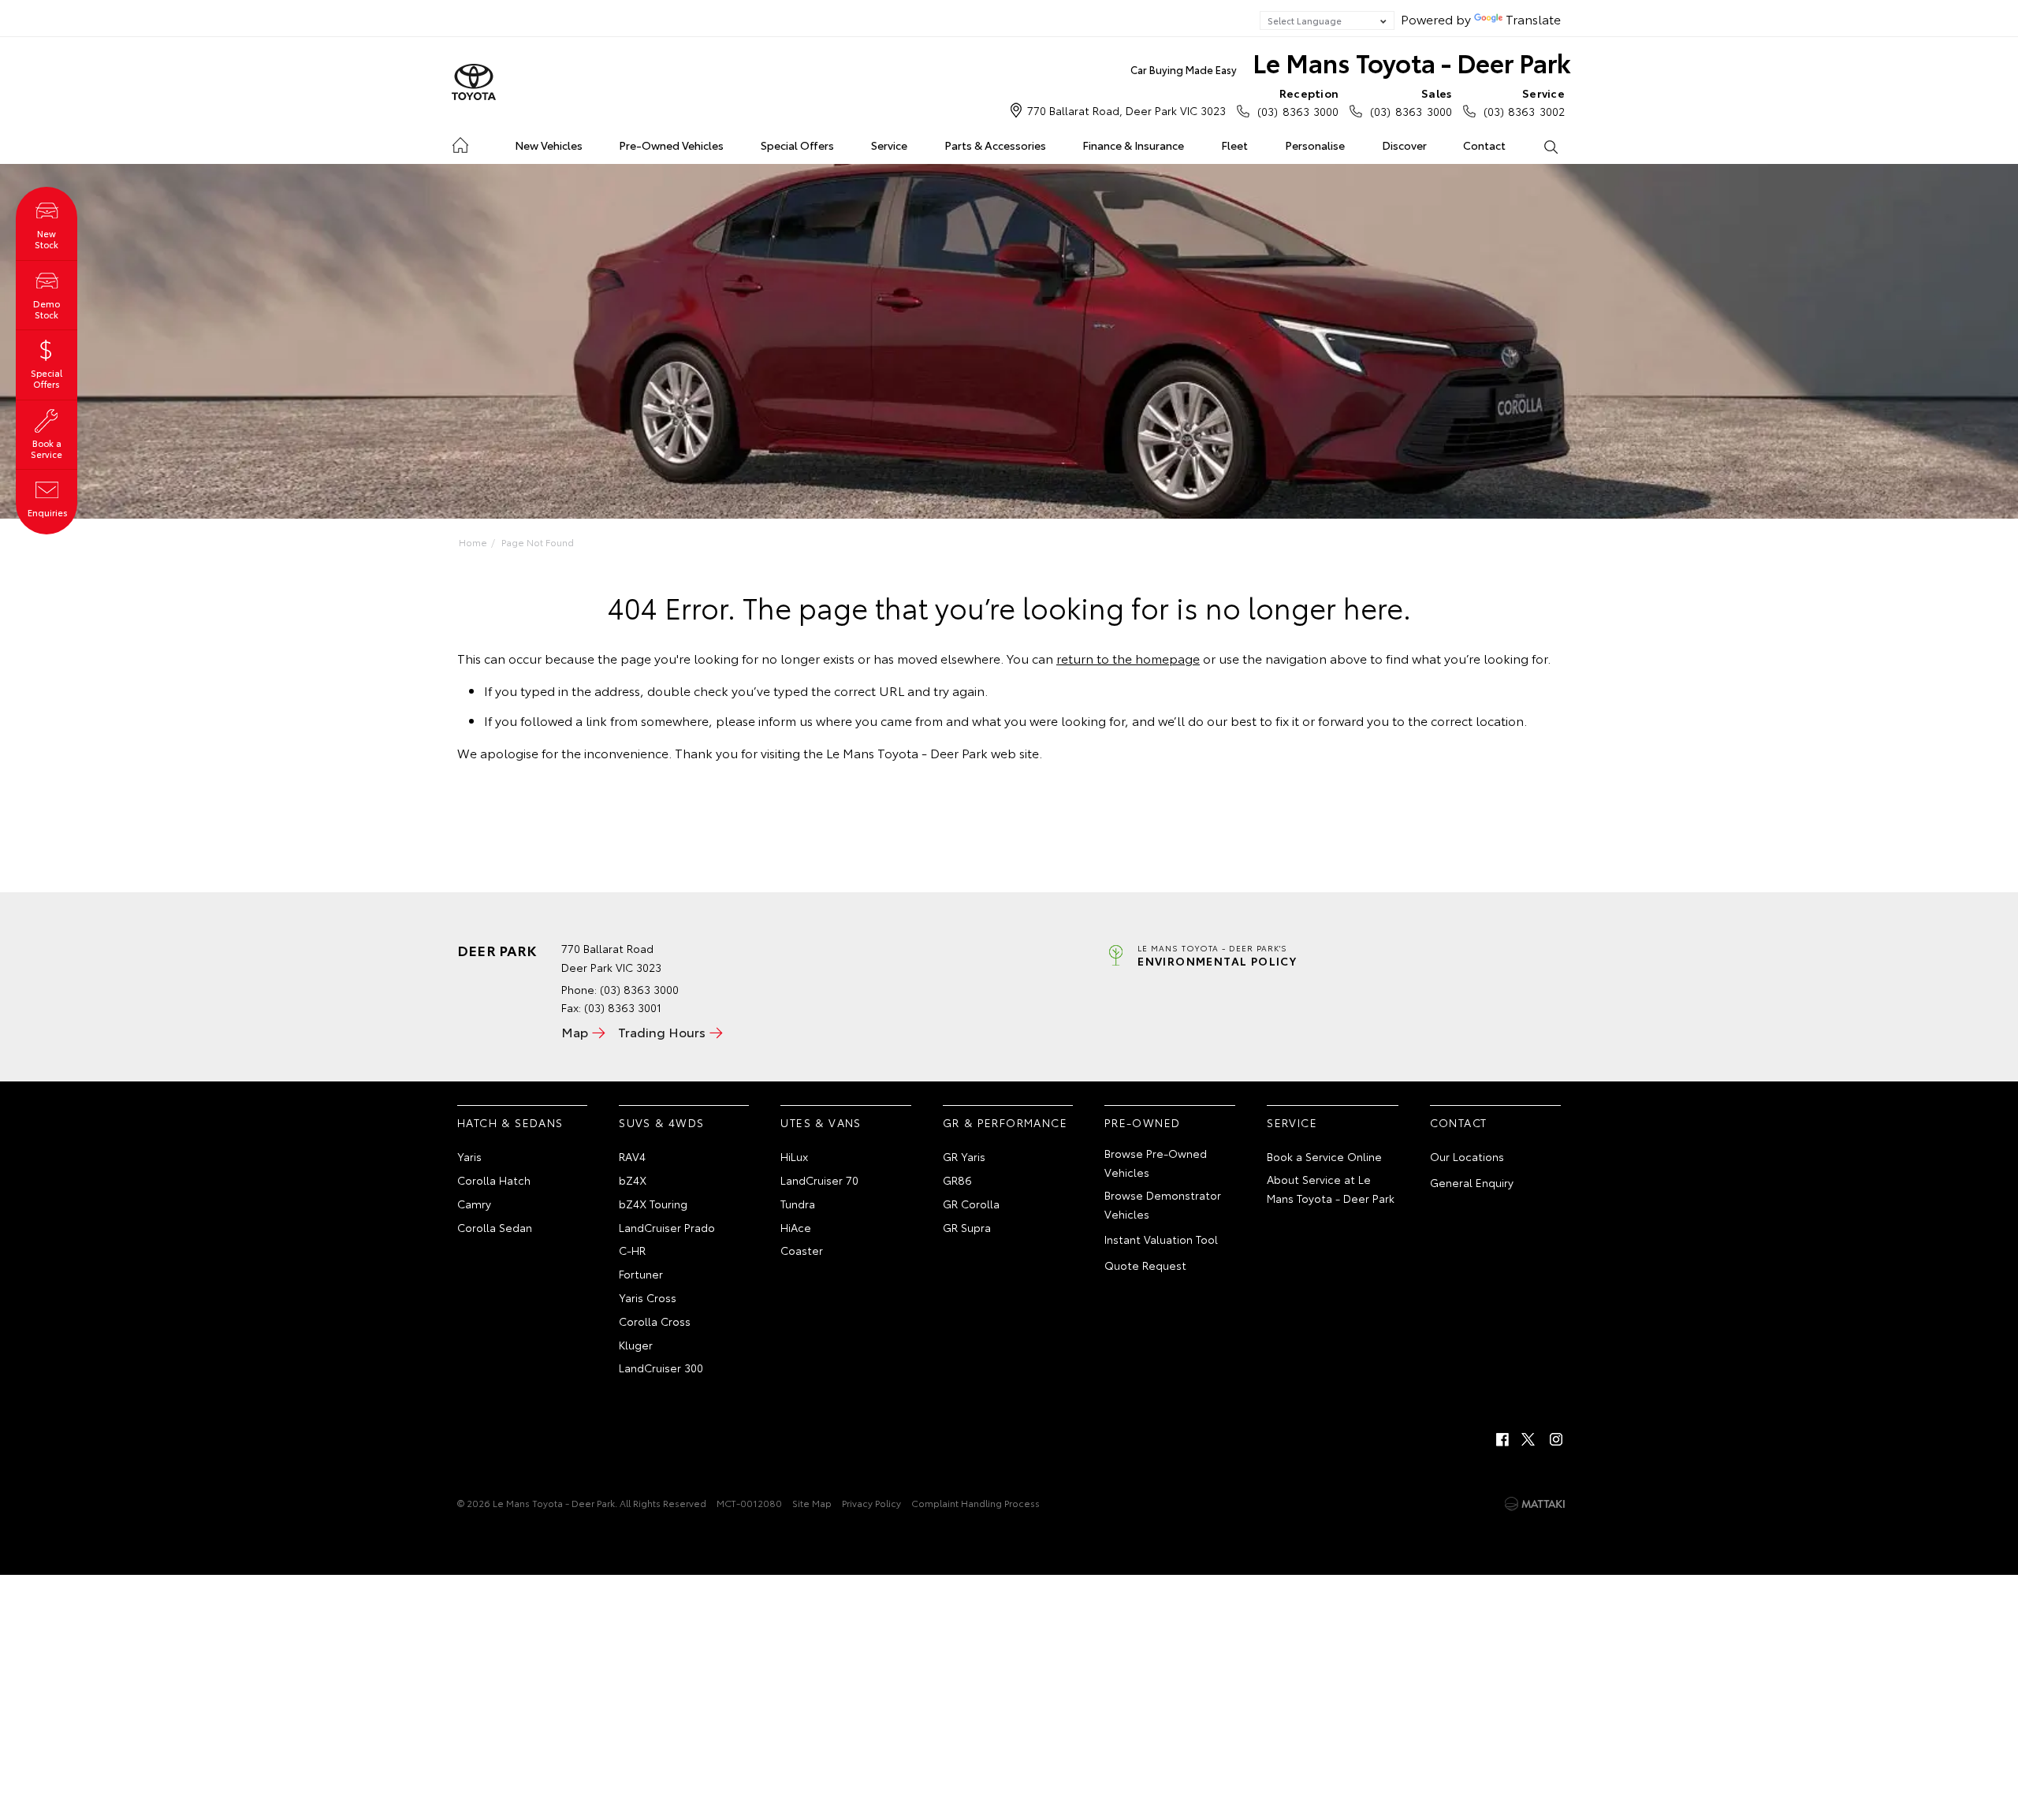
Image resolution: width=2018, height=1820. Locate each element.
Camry (474, 1204)
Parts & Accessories (995, 145)
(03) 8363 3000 (1298, 102)
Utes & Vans (821, 1122)
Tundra (798, 1204)
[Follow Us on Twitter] (1529, 1439)
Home (460, 142)
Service (889, 145)
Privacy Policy (871, 1503)
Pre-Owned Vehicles (671, 145)
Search (1550, 146)
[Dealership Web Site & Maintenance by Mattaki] (1535, 1504)
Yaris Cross (648, 1297)
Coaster (802, 1250)
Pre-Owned (1143, 1122)
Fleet (1234, 145)
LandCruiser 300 (661, 1368)
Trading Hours (662, 1031)
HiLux (794, 1156)
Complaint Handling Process (975, 1503)
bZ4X (633, 1180)
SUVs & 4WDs (661, 1122)
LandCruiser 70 (819, 1180)
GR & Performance (1005, 1122)
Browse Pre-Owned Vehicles (1156, 1163)
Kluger (636, 1345)
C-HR (632, 1250)
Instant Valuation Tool (1161, 1239)
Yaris (469, 1156)
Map (575, 1031)
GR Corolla (971, 1204)
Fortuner (641, 1274)
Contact (1484, 145)
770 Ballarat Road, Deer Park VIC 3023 (1126, 110)
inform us (786, 720)
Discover (1404, 145)
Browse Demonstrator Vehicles (1163, 1204)
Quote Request (1145, 1265)
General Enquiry (1472, 1182)
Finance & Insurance (1133, 145)
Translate (1533, 19)
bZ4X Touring (653, 1204)
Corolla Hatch (494, 1180)
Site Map (812, 1503)
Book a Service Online (1324, 1156)
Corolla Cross (655, 1321)
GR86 (957, 1180)
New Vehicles (549, 145)
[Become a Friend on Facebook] (1502, 1439)
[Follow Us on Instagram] (1556, 1439)
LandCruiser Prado (667, 1227)
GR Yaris (964, 1156)
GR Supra (967, 1227)
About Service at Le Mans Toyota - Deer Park (1331, 1189)
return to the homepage (1128, 658)
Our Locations (1467, 1156)
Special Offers (797, 145)
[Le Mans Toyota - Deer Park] (474, 83)
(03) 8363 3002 (1524, 102)
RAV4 (632, 1156)
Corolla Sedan (495, 1227)
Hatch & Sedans (510, 1122)
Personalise (1315, 145)
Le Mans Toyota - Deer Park (1351, 62)
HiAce (796, 1227)
